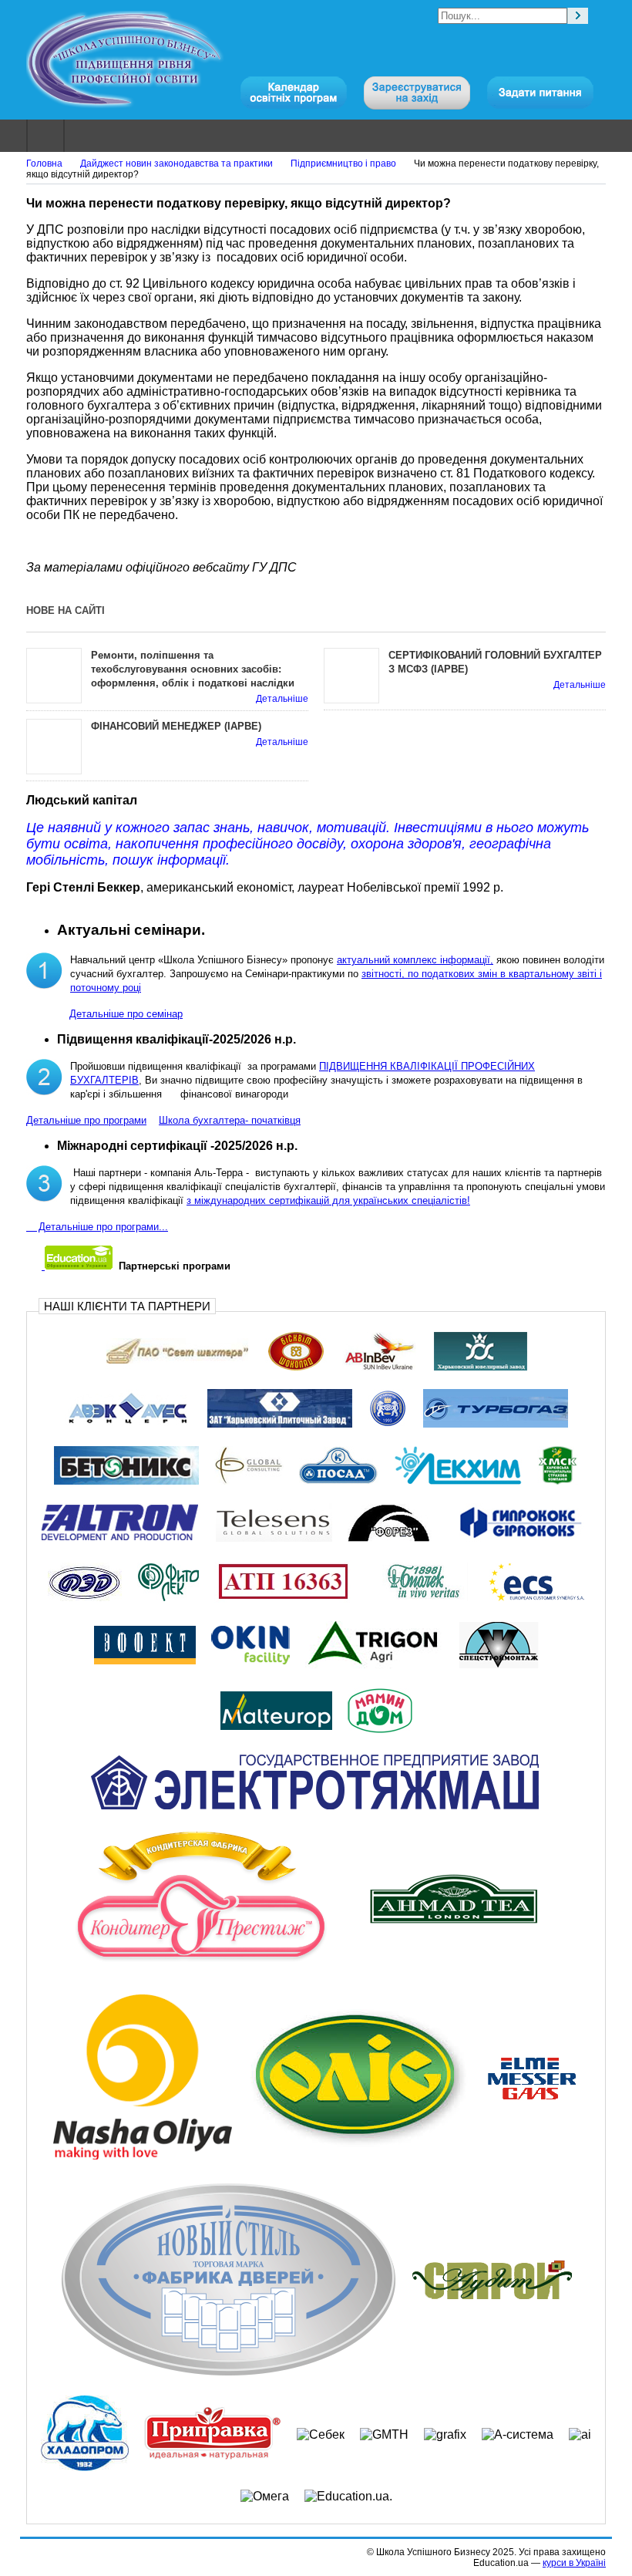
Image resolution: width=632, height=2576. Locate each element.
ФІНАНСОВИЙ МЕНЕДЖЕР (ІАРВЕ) (176, 726)
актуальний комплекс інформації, (415, 960)
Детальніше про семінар (126, 1014)
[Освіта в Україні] (77, 1266)
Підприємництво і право (343, 164)
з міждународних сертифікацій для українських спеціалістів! (328, 1200)
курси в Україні (574, 2563)
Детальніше (282, 699)
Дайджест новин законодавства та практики (176, 164)
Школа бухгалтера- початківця (230, 1120)
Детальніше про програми (86, 1120)
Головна (44, 164)
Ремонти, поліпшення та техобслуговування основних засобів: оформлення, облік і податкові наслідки (193, 669)
